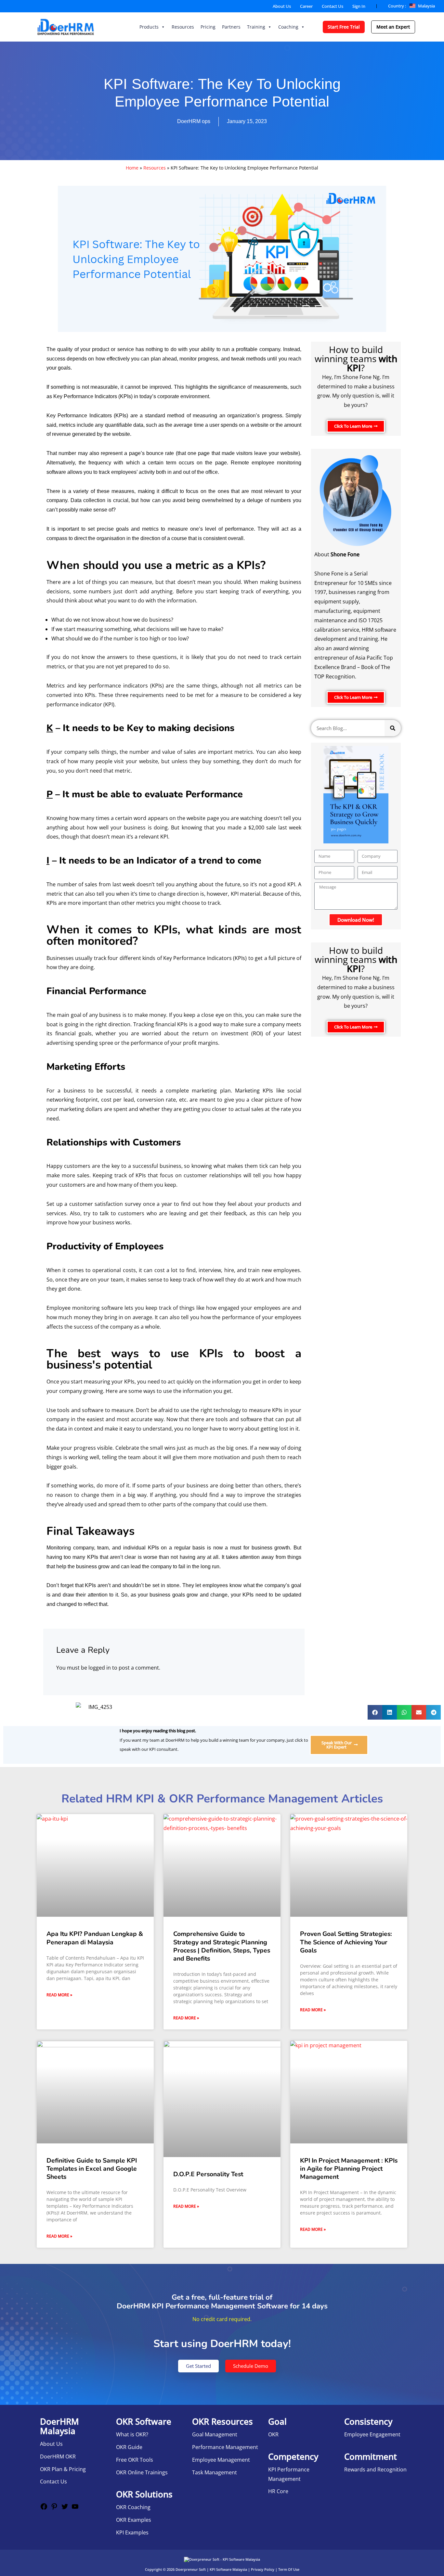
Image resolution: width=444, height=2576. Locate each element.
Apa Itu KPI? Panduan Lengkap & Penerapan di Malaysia (95, 1938)
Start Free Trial (344, 27)
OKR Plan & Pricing (63, 2469)
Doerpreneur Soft (191, 2569)
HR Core (278, 2491)
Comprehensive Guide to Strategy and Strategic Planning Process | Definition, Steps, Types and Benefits (222, 1946)
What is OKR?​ (132, 2434)
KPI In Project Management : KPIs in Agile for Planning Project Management (349, 2169)
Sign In (359, 6)
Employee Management (221, 2460)
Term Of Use (289, 2569)
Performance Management (225, 2447)
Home (132, 168)
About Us (282, 6)
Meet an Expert (393, 27)
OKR (273, 2434)
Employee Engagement (372, 2434)
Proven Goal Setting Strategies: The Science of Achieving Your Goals (346, 1942)
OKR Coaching (133, 2507)
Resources (183, 27)
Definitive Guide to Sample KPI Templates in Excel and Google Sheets (92, 2169)
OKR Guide (129, 2447)
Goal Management (215, 2434)
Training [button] (256, 27)
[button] (375, 1712)
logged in (100, 1668)
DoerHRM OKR (58, 2456)
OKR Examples (134, 2520)
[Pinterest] (54, 2508)
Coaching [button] (288, 27)
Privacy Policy (263, 2569)
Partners (231, 27)
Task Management (215, 2472)
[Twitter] (65, 2508)
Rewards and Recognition (375, 2469)
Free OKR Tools (135, 2460)
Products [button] (149, 27)
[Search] (393, 728)
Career (306, 6)
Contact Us (333, 6)
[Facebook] (44, 2508)
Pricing (208, 27)
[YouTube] (75, 2508)
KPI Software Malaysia (228, 2569)
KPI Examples (132, 2532)
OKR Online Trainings (142, 2472)
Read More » (59, 1995)
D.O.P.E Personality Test (208, 2174)
